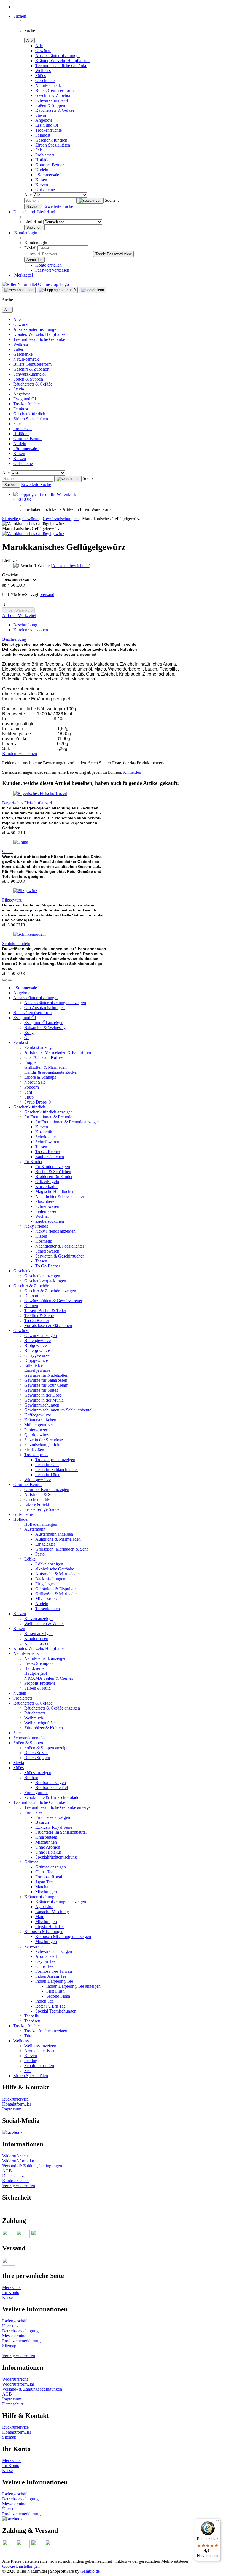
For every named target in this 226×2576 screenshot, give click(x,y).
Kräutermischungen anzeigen (61, 1902)
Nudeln (42, 170)
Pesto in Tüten (48, 1475)
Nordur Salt (34, 1082)
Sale (39, 150)
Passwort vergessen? (53, 270)
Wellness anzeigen (40, 2046)
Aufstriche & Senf (40, 1494)
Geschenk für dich (51, 140)
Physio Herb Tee (50, 1927)
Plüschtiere (45, 1201)
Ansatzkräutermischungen (58, 56)
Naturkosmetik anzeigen (45, 1658)
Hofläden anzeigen (41, 1524)
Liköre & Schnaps (40, 1077)
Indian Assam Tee (51, 1976)
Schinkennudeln (16, 944)
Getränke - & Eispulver (56, 1589)
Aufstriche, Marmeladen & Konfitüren (58, 1052)
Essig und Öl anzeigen (44, 1023)
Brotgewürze (36, 1345)
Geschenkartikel (38, 1499)
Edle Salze (33, 1365)
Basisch (42, 1822)
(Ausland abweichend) (70, 566)
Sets (28, 2071)
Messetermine (14, 2336)
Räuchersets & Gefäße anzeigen (52, 1708)
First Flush (56, 1991)
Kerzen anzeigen (39, 1619)
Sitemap (9, 2346)
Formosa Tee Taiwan (54, 1971)
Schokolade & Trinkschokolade (52, 1797)
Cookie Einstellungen (21, 2566)
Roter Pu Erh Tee (50, 2006)
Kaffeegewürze (38, 1415)
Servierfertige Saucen (43, 1509)
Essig (29, 1032)
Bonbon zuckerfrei (52, 1787)
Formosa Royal (49, 1877)
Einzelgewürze (37, 1370)
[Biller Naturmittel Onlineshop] (36, 284)
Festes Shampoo (38, 1663)
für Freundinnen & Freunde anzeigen (68, 1122)
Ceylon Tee (45, 1961)
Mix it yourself (48, 1599)
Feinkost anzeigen (40, 1047)
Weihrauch (34, 1718)
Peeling (31, 2061)
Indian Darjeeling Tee (54, 1981)
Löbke (30, 1559)
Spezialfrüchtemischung (56, 1857)
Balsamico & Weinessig (45, 1028)
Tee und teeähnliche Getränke (61, 66)
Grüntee (31, 1862)
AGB (7, 2171)
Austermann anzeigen (54, 1534)
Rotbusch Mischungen (44, 1932)
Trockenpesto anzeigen (55, 1460)
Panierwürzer (36, 1430)
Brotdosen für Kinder (54, 1177)
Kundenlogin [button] (25, 233)
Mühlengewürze (38, 1425)
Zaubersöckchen (50, 1157)
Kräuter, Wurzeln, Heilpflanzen (62, 61)
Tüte (28, 2036)
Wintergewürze (37, 1480)
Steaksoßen (34, 1450)
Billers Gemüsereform (54, 90)
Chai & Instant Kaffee (43, 1057)
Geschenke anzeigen (42, 1276)
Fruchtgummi (36, 1792)
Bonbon (31, 1778)
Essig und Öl (47, 125)
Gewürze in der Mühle (44, 1400)
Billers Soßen (36, 1753)
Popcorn (32, 1087)
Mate (40, 1917)
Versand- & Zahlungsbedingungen (32, 2166)
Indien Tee (45, 2001)
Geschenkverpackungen (45, 1281)
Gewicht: (10, 575)
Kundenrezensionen (31, 630)
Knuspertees (46, 1837)
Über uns (10, 2326)
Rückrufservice (15, 2099)
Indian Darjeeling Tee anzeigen (73, 1986)
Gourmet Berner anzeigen (47, 1489)
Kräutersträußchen (40, 1420)
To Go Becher (48, 1152)
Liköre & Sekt (37, 1504)
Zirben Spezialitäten (53, 145)
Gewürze (43, 51)
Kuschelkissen (37, 1643)
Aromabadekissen (40, 2051)
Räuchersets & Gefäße (55, 110)
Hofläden (43, 160)
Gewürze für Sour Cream (46, 1385)
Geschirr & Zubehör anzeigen (50, 1291)
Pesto (40, 1554)
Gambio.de (90, 2571)
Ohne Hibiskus (48, 1852)
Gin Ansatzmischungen (45, 1008)
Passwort (32, 254)
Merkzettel (23, 275)
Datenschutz (13, 2176)
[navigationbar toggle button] (19, 290)
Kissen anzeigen (38, 1633)
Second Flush (58, 1996)
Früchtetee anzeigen (53, 1817)
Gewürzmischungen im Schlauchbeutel (58, 1410)
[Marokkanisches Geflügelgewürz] (33, 534)
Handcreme (34, 1668)
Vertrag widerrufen (19, 2186)
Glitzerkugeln (47, 1181)
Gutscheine (45, 190)
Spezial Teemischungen (56, 2011)
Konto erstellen (49, 265)
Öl (26, 1037)
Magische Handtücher (54, 1191)
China (7, 851)
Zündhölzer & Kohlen (44, 1728)
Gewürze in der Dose (43, 1395)
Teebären (32, 2021)
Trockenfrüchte (49, 130)
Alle (39, 46)
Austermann (35, 1529)
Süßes (41, 75)
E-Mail (30, 248)
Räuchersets (35, 1713)
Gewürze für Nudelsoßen (46, 1375)
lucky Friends (36, 1226)
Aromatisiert (46, 1956)
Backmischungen (50, 1579)
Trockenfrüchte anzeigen (46, 2031)
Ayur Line (44, 1907)
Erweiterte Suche (58, 206)
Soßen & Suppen (50, 105)
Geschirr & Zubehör (53, 95)
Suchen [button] (20, 16)
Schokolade (45, 1137)
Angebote (44, 120)
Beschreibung (25, 625)
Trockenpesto (36, 1455)
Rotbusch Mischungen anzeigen (63, 1936)
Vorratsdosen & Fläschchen (48, 1326)
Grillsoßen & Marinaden (45, 1067)
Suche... (112, 200)
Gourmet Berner (49, 165)
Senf (28, 1092)
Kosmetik (44, 1132)
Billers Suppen (37, 1758)
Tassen (41, 1147)
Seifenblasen (46, 1211)
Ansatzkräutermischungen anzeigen (55, 1003)
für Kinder (33, 1162)
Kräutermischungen (41, 1897)
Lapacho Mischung (52, 1912)
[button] (34, 212)
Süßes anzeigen (38, 1773)
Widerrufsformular (18, 2161)
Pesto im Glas (47, 1465)
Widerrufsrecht (15, 2156)
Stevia (41, 115)
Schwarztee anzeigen (54, 1951)
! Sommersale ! (48, 175)
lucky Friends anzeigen (55, 1231)
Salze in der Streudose (44, 1440)
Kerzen (42, 185)
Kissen (41, 180)
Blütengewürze (37, 1340)
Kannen (31, 1306)
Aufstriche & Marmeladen (58, 1539)
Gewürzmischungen (42, 1405)
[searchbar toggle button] (92, 290)
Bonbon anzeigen (51, 1783)
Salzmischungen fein (42, 1445)
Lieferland (34, 222)
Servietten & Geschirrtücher (60, 1256)
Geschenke (45, 80)
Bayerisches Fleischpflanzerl (27, 803)
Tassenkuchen (48, 1609)
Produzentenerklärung (21, 2341)
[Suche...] (90, 201)
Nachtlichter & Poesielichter (60, 1196)
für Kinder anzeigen (53, 1167)
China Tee (44, 1872)
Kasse (7, 2297)
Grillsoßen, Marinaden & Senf (62, 1549)
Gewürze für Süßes (41, 1390)
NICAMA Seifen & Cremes (49, 1678)
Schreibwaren (47, 1142)
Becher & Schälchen (53, 1172)
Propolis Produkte (40, 1683)
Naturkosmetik (48, 85)
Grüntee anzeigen (51, 1867)
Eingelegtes (45, 1544)
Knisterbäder (46, 1186)
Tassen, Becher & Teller (45, 1311)
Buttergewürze (37, 1350)
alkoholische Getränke (55, 1569)
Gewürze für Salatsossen (46, 1380)
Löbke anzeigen (49, 1564)
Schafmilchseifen (39, 2066)
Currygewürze (37, 1355)
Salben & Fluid (37, 1688)
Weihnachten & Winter (44, 1624)
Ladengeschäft (15, 2321)
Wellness (43, 71)
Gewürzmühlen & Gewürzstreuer (53, 1301)
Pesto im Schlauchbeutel (57, 1470)
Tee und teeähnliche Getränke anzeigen (58, 1807)
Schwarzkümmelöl (52, 100)
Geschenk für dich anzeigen (49, 1112)
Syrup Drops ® (38, 1102)
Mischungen (46, 1842)
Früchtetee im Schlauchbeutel (61, 1832)
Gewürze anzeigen (41, 1335)
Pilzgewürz (12, 900)
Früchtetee (33, 1812)
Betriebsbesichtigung (20, 2331)
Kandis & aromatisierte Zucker (51, 1072)
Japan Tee (44, 1882)
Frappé (30, 1062)
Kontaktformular (17, 2104)
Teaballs (31, 2016)
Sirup (29, 1097)
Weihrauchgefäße (39, 1723)
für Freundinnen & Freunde (48, 1117)
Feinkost (43, 135)
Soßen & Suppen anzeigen (47, 1748)
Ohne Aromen (48, 1847)
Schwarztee (34, 1946)
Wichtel (42, 1216)
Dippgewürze (36, 1360)
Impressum (12, 2109)
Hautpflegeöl (36, 1673)
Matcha (42, 1887)
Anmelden (132, 772)
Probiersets (45, 155)
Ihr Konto (11, 2292)
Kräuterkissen (36, 1638)
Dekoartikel (34, 1296)
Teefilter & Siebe (39, 1316)
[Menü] (217, 2522)
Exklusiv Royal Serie (54, 1827)
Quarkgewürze (37, 1435)
